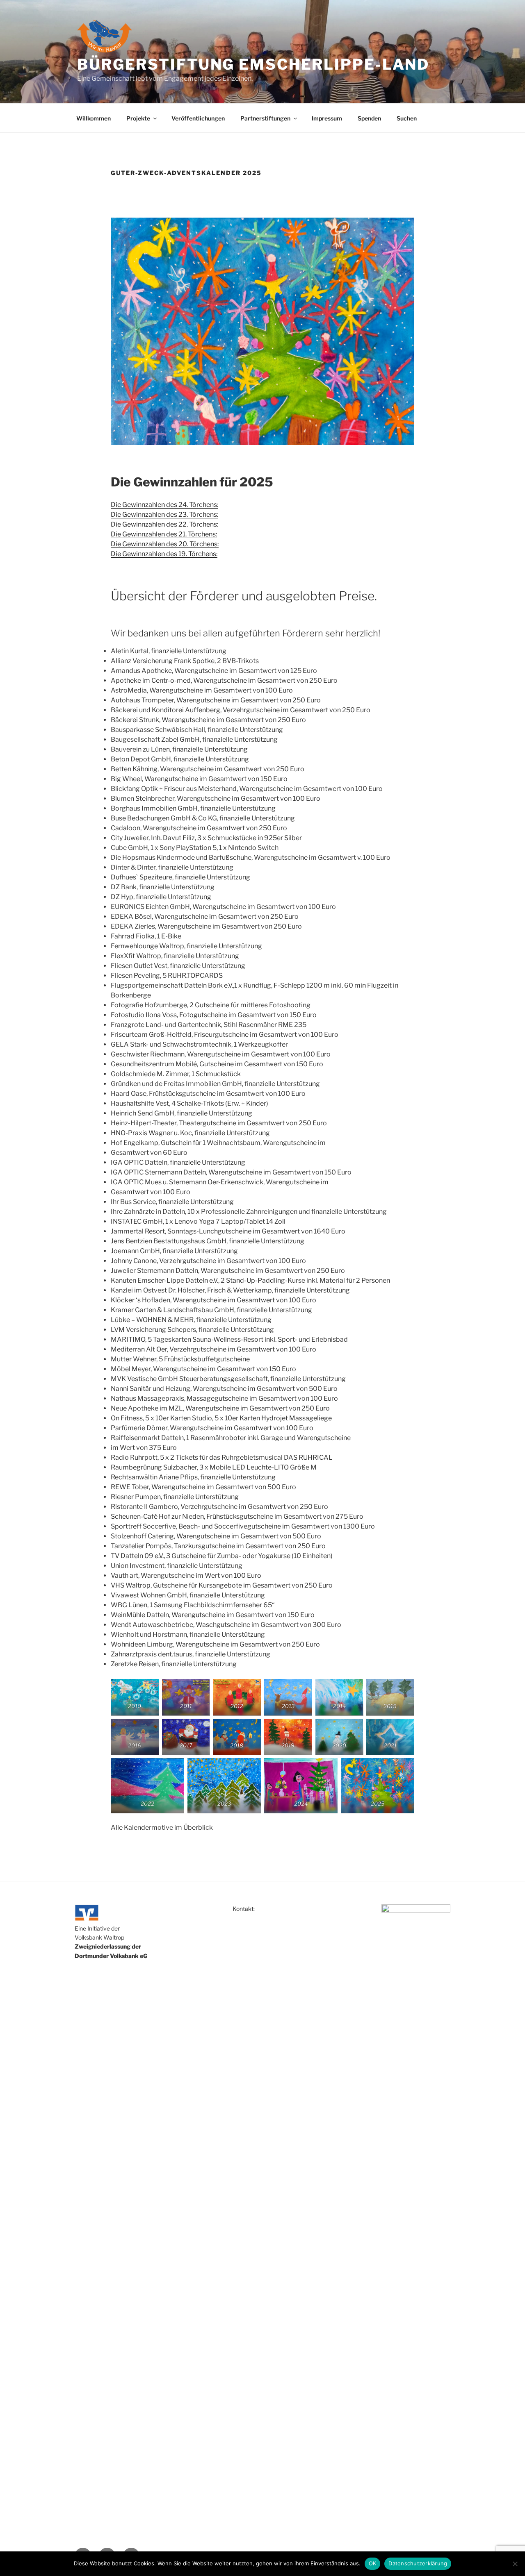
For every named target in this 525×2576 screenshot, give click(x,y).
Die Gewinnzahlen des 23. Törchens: (164, 515)
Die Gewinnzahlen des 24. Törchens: (164, 505)
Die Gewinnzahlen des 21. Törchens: (164, 534)
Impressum (327, 118)
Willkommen (94, 118)
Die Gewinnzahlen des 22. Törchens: (164, 524)
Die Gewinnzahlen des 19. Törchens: (164, 554)
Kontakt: (244, 1909)
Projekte (138, 118)
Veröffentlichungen (198, 118)
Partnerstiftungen (265, 118)
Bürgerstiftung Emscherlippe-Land (253, 64)
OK (373, 2563)
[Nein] (515, 2564)
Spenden (369, 118)
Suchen (407, 118)
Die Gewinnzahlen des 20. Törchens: (165, 544)
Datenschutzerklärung (418, 2563)
